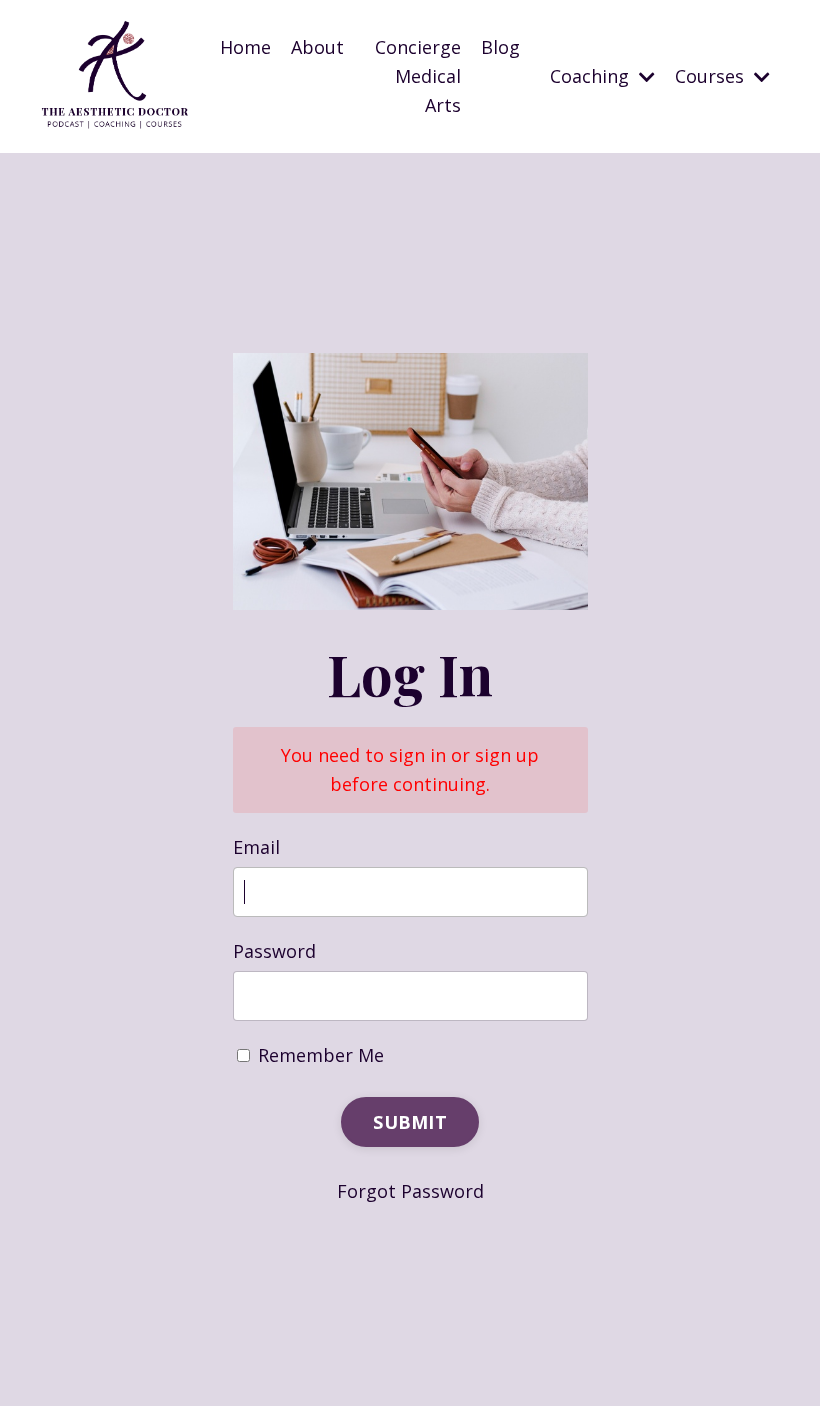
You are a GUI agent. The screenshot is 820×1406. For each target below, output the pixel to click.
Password (274, 951)
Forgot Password (410, 1191)
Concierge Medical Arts (418, 76)
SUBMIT (410, 1122)
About (317, 47)
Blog (500, 47)
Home (245, 47)
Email (256, 847)
